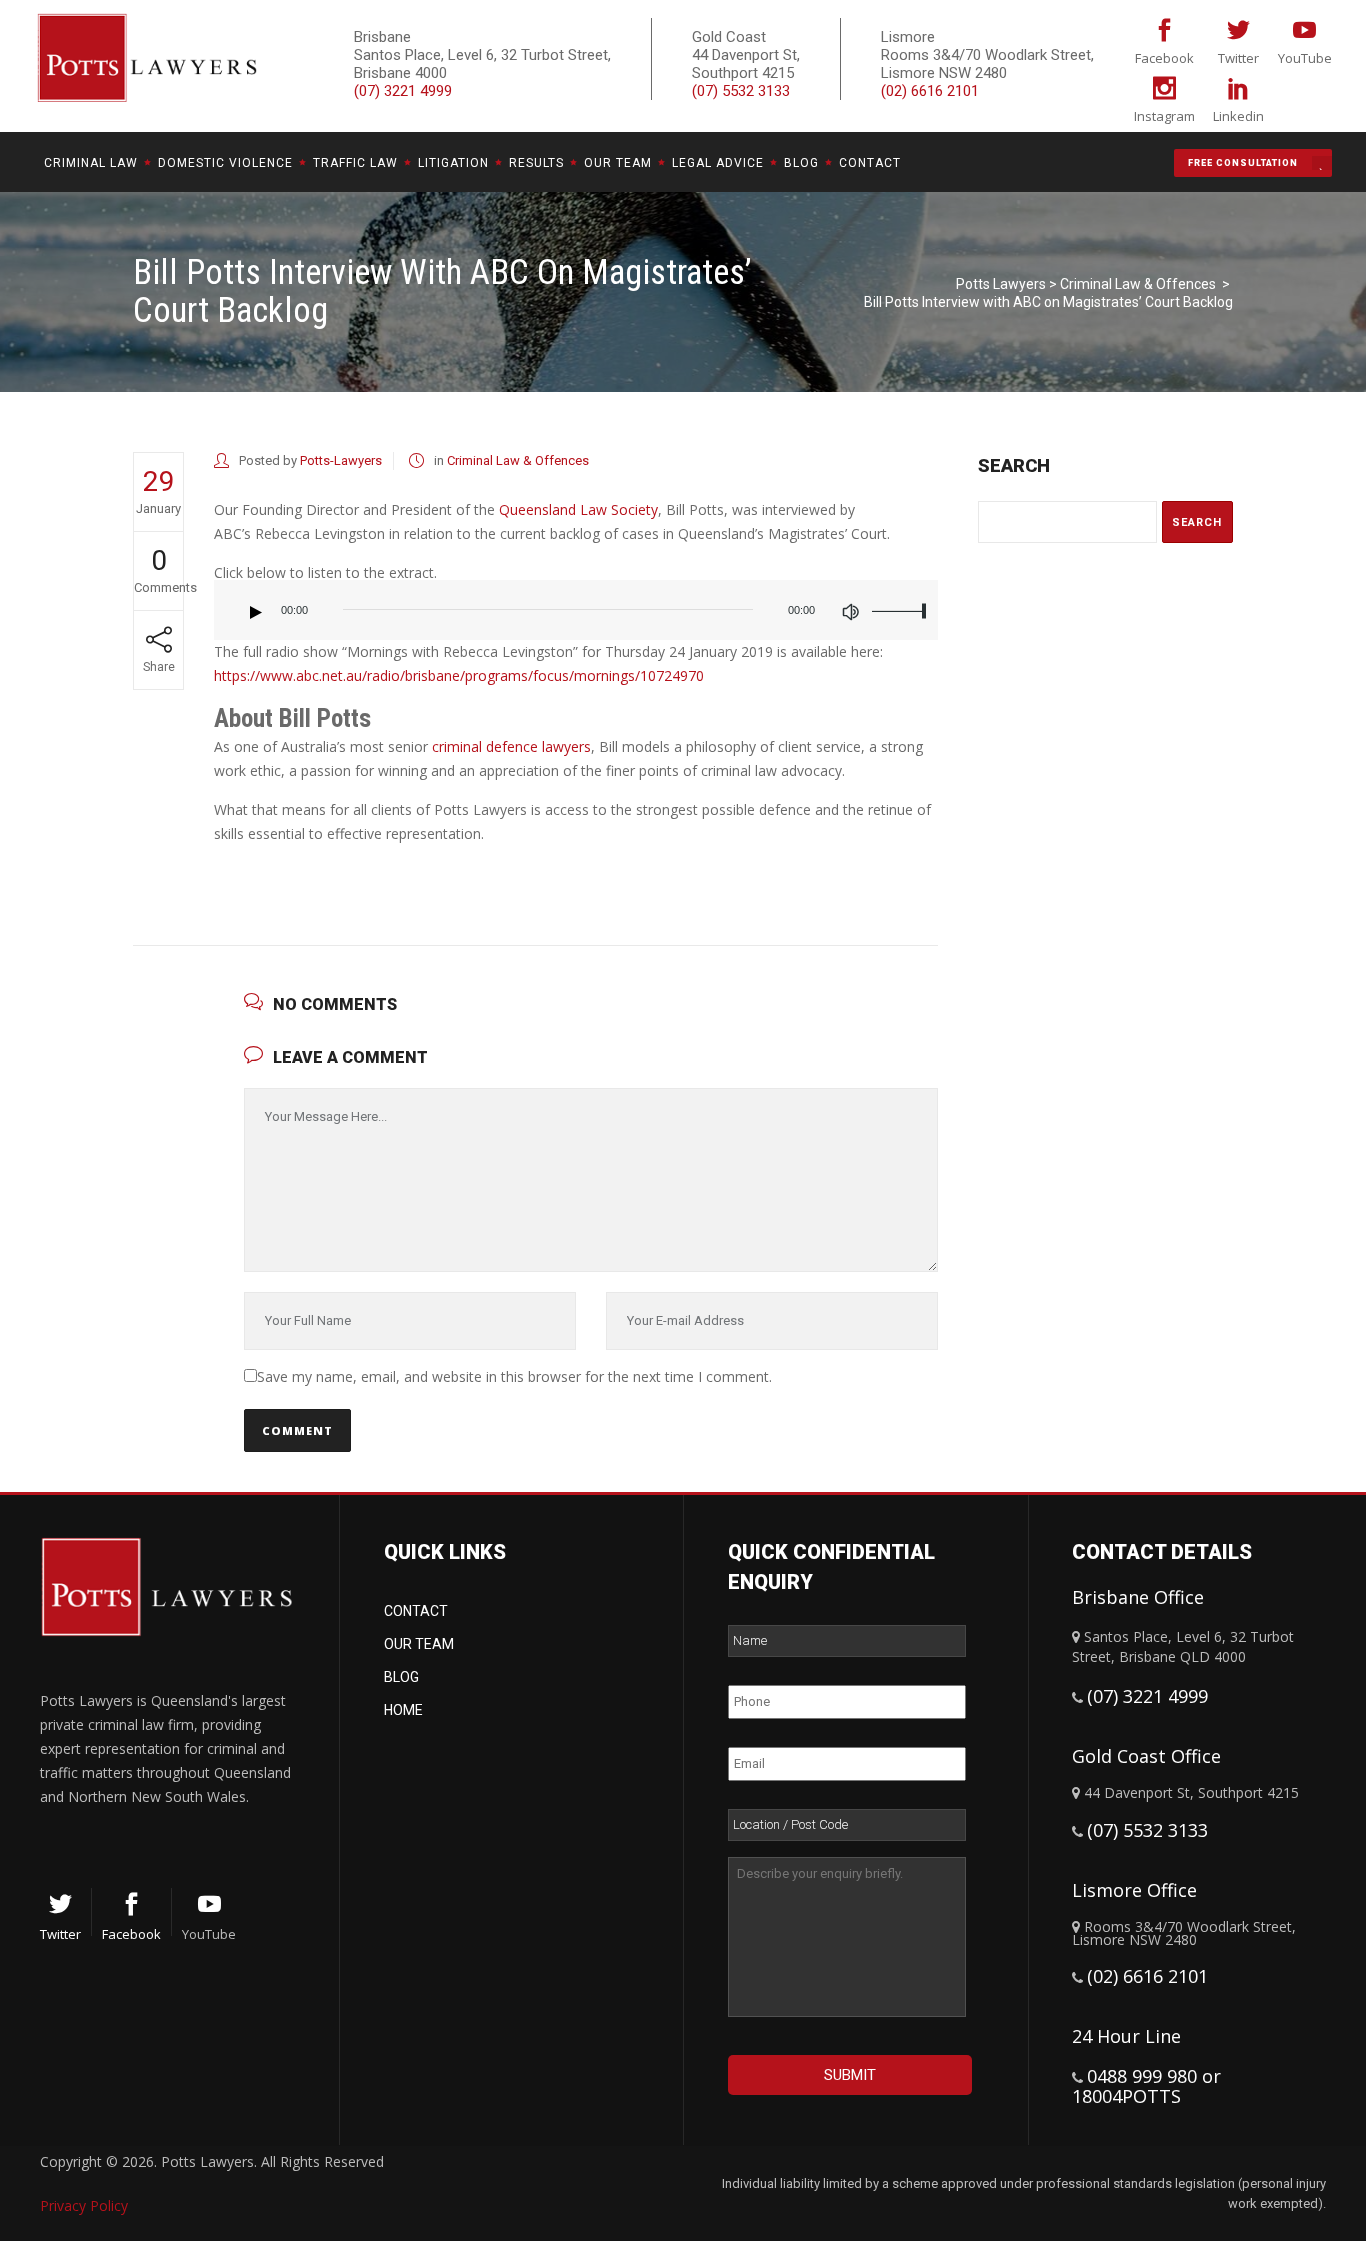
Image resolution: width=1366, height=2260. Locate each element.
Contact (416, 1611)
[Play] (256, 612)
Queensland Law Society (578, 509)
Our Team (419, 1644)
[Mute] (850, 612)
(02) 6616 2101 (930, 91)
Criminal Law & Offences (1138, 284)
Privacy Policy (84, 2205)
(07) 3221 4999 (403, 91)
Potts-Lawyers (341, 460)
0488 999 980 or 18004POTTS (1146, 2086)
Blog (401, 1677)
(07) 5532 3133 (741, 91)
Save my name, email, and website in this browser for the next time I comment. (514, 1376)
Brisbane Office (1138, 1597)
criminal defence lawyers (511, 746)
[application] (576, 620)
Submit (850, 2075)
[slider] (900, 610)
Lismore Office (1134, 1890)
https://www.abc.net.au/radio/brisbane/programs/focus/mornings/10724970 (459, 675)
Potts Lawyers (1001, 284)
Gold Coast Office (1146, 1756)
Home (403, 1710)
